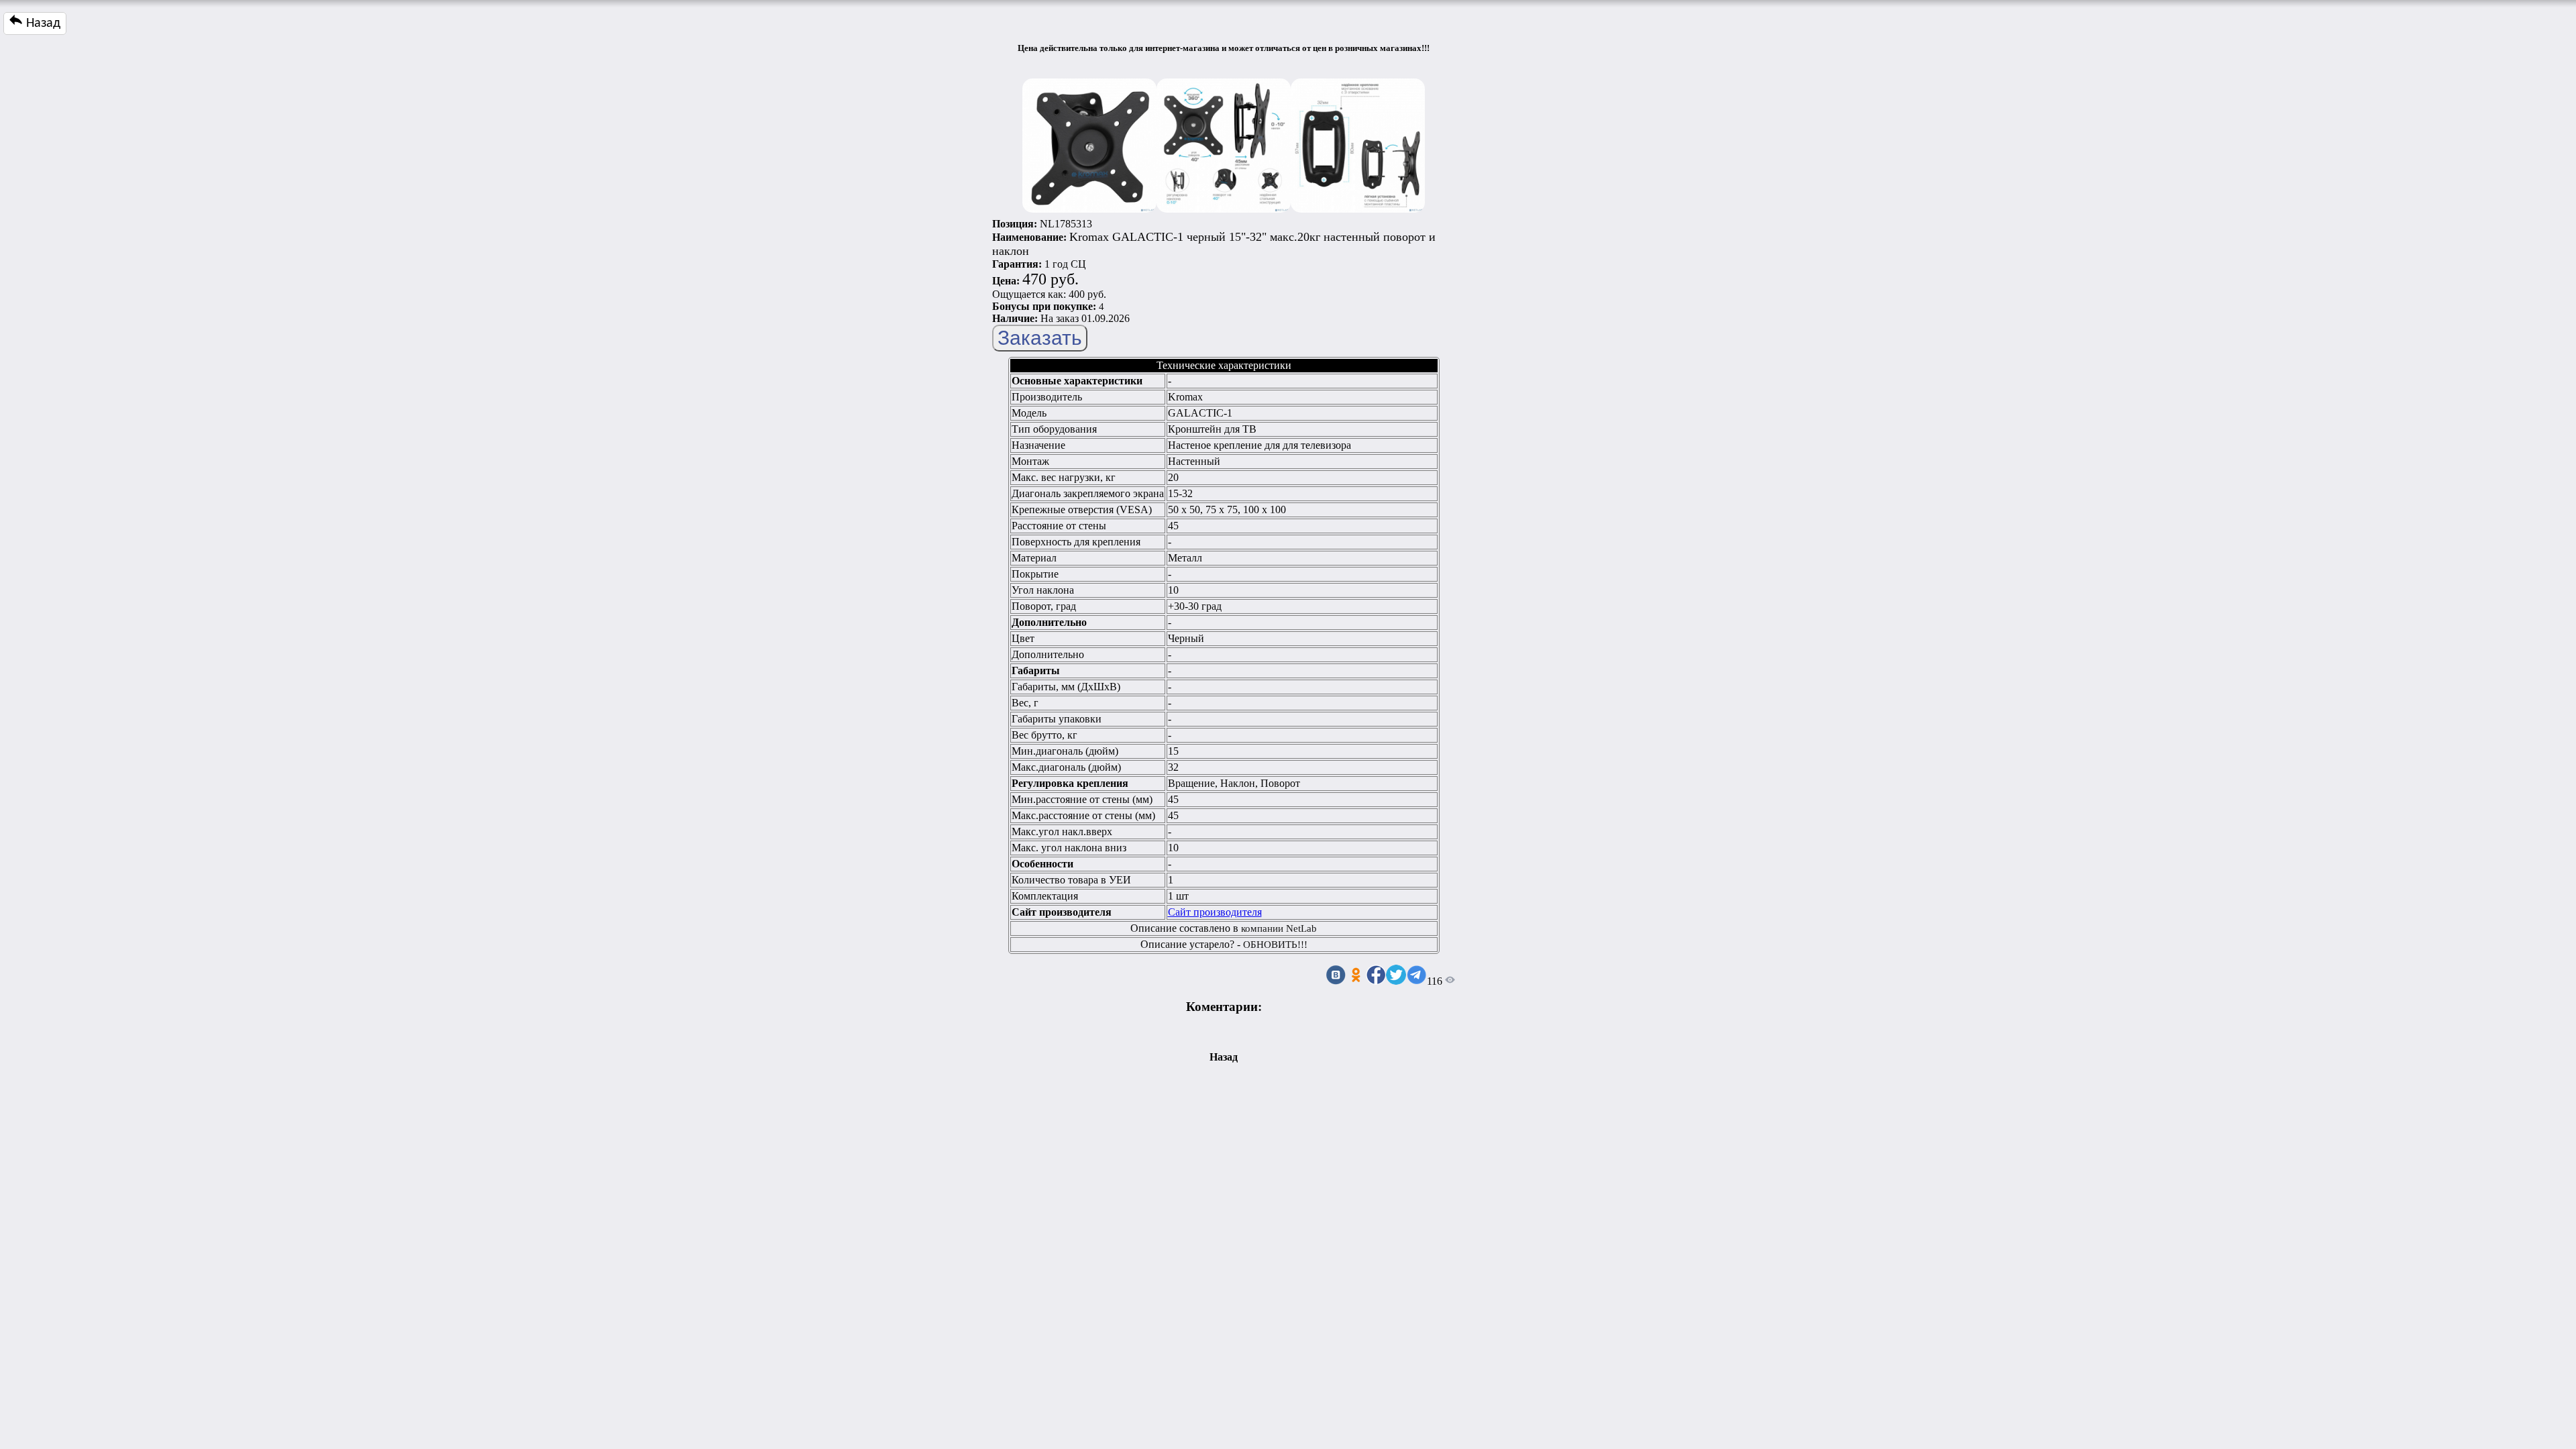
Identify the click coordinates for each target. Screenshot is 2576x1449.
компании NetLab (1279, 928)
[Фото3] (1358, 142)
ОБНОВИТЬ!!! (1275, 945)
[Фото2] (1224, 142)
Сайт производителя (1215, 912)
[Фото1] (1089, 142)
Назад (42, 23)
